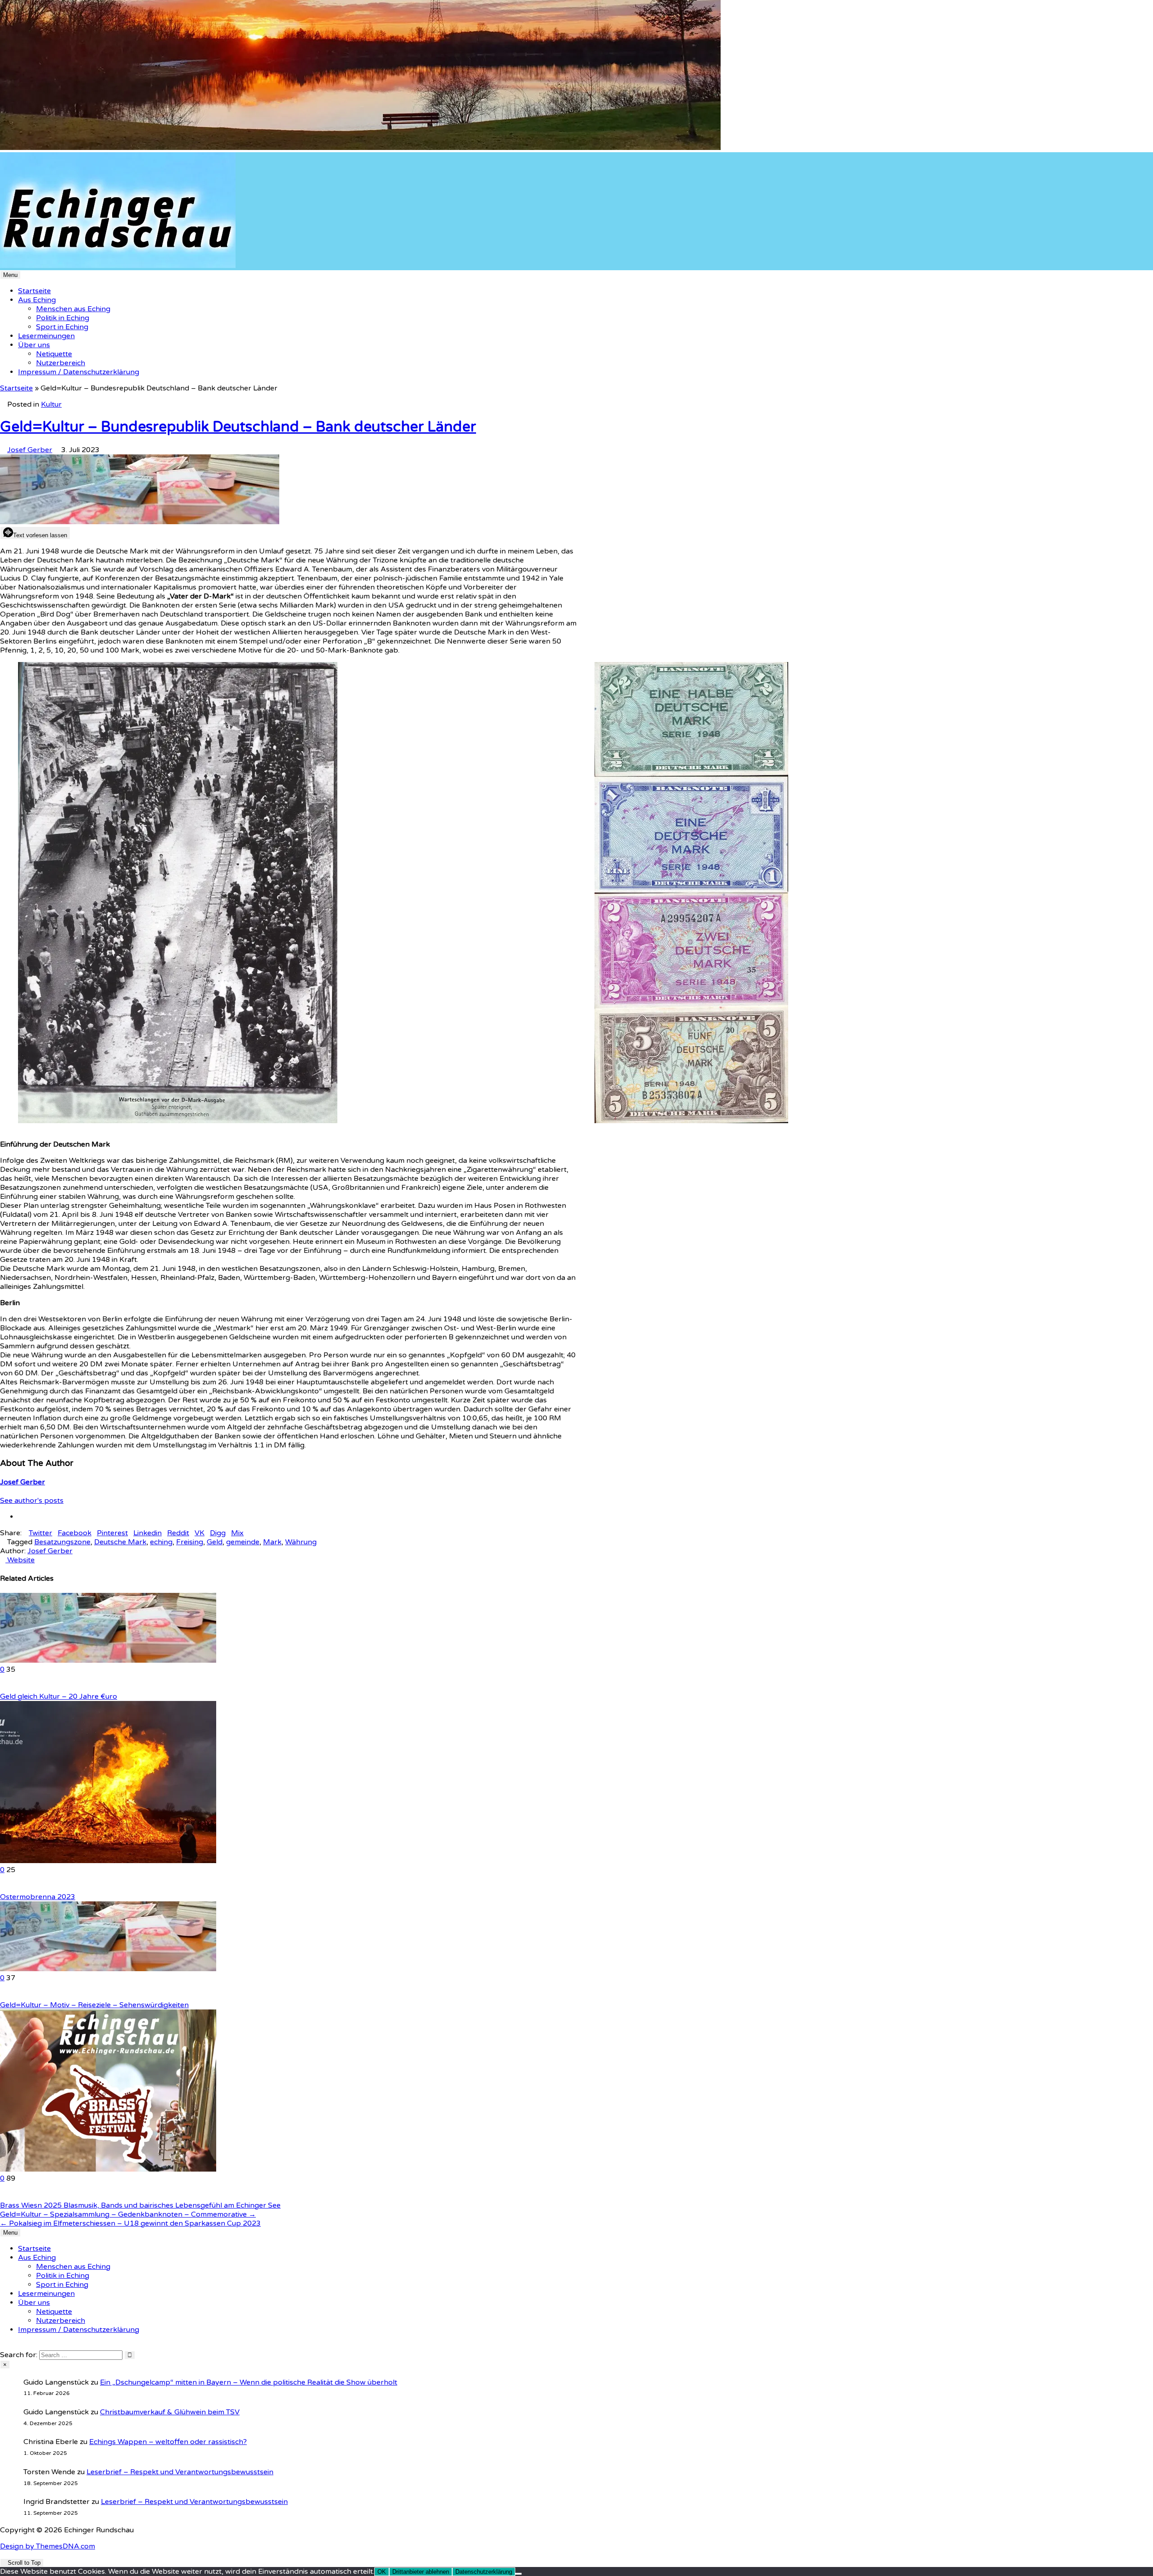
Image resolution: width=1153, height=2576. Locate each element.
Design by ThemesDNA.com (48, 2546)
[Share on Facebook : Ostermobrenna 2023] (14, 1888)
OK (382, 2572)
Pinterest (112, 1533)
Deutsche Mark (120, 1542)
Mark (272, 1542)
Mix (237, 1533)
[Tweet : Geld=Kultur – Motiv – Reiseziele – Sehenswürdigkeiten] (19, 1996)
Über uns (34, 345)
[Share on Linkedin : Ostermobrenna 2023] (3, 1888)
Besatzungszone (62, 1542)
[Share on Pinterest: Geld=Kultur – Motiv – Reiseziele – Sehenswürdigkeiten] (8, 1996)
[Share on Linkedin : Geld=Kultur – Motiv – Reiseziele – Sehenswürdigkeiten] (3, 1996)
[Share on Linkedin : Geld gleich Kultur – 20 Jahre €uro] (3, 1687)
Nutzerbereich (61, 363)
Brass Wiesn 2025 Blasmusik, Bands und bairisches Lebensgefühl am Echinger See (140, 2205)
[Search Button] (3, 2346)
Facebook (75, 1533)
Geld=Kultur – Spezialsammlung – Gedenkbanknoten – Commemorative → (128, 2214)
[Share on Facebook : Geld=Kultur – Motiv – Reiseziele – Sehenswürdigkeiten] (14, 1996)
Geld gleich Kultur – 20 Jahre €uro (59, 1696)
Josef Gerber (30, 450)
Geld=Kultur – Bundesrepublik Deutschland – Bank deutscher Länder (238, 427)
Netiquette (54, 354)
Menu (10, 275)
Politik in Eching (63, 318)
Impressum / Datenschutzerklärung (79, 372)
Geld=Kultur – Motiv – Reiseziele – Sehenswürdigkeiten (94, 2005)
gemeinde (243, 1542)
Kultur (51, 404)
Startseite (34, 291)
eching (161, 1542)
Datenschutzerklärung (484, 2572)
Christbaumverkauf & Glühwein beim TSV (170, 2412)
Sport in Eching (62, 327)
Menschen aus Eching (73, 309)
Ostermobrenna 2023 (38, 1897)
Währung (301, 1542)
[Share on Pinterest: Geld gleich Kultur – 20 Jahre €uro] (8, 1687)
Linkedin (148, 1533)
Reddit (178, 1533)
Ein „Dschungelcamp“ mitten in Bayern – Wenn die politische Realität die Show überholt (249, 2382)
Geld (215, 1542)
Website (20, 1560)
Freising (190, 1542)
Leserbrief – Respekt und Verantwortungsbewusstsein (180, 2472)
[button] (12, 1288)
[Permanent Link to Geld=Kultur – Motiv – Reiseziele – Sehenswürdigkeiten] (108, 1969)
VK (200, 1533)
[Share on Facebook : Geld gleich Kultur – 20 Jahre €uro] (14, 1687)
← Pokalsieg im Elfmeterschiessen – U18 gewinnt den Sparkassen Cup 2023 (130, 2223)
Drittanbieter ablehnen (421, 2572)
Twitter (41, 1533)
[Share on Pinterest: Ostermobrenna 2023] (8, 1888)
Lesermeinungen (46, 336)
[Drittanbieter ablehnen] (518, 2574)
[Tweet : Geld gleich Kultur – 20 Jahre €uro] (19, 1687)
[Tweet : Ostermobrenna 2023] (19, 1888)
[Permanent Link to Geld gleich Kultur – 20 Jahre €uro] (108, 1660)
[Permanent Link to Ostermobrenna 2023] (108, 1861)
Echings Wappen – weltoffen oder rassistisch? (168, 2442)
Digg (218, 1533)
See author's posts (32, 1501)
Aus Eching (37, 300)
